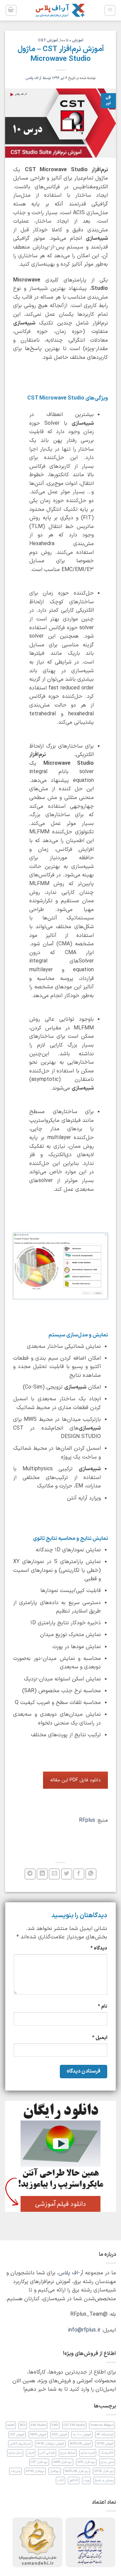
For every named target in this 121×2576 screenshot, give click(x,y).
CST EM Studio (74, 2425)
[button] (110, 10)
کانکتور (74, 2480)
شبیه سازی (88, 2453)
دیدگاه (99, 1948)
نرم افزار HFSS (104, 2471)
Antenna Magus (102, 2425)
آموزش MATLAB (80, 2444)
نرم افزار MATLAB (77, 2471)
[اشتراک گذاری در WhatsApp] (91, 1874)
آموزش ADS (59, 2435)
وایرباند (15, 2471)
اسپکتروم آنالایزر (20, 2444)
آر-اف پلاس (33, 78)
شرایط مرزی (68, 2453)
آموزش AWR (38, 2435)
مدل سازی (15, 2453)
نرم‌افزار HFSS (35, 2471)
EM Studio (38, 2425)
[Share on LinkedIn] (42, 1874)
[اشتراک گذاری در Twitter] (67, 1874)
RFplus (87, 1820)
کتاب (61, 2480)
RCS (23, 2425)
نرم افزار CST (39, 2462)
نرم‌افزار (55, 2471)
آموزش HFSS (105, 2444)
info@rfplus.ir (84, 2330)
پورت (86, 2480)
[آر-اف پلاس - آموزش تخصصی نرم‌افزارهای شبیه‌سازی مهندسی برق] (61, 10)
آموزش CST (48, 41)
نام (103, 2006)
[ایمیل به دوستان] (54, 1874)
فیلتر (31, 2453)
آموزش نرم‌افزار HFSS (50, 2444)
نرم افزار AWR (63, 2462)
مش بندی (107, 2462)
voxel (11, 2425)
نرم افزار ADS (86, 2462)
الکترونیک (107, 2453)
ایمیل (100, 2038)
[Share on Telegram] (30, 1874)
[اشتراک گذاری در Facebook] (79, 1874)
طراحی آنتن (47, 2453)
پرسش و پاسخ (104, 2480)
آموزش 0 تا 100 (72, 41)
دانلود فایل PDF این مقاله (75, 1780)
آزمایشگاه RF (105, 2435)
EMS (55, 2425)
